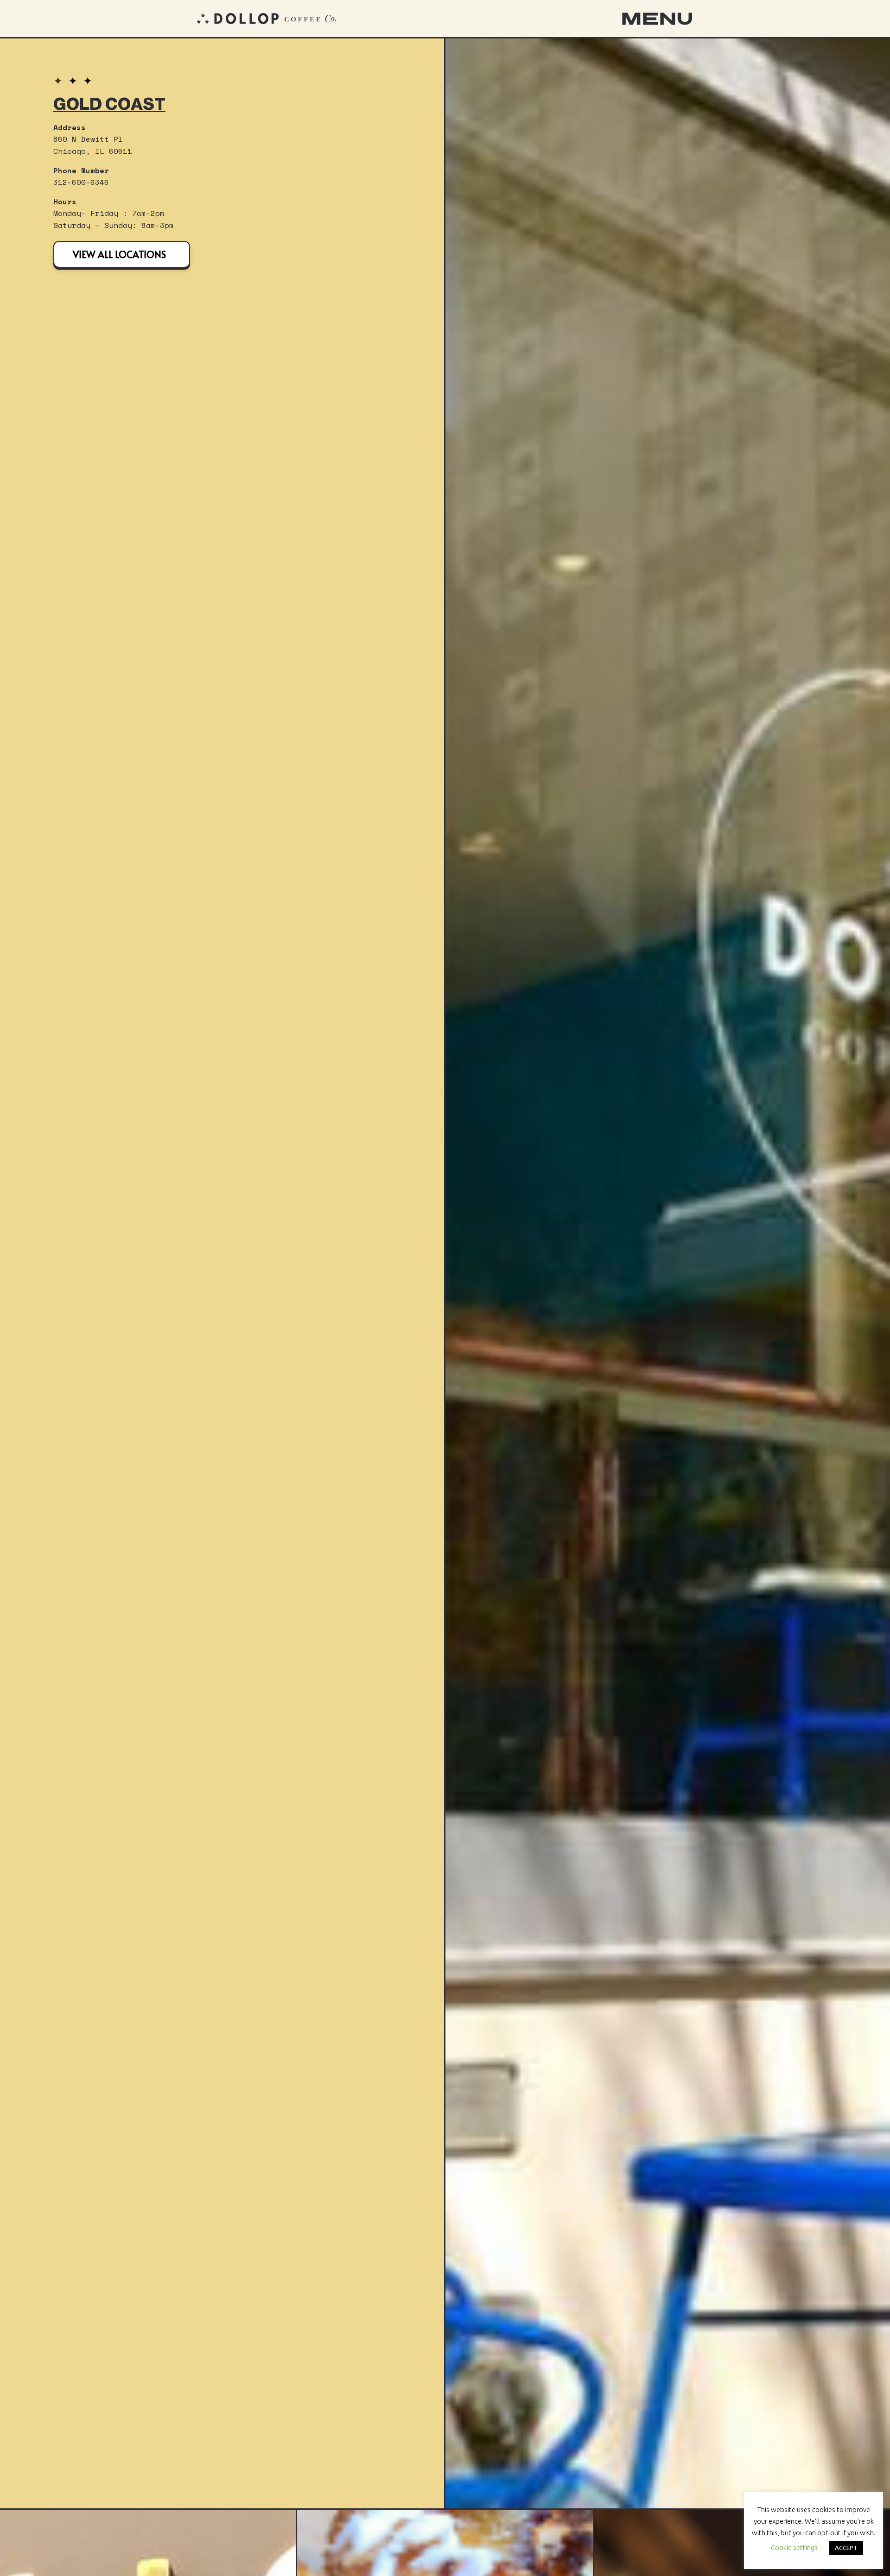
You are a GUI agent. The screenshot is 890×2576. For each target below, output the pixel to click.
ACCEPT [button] (846, 2548)
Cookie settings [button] (794, 2548)
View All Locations (119, 254)
